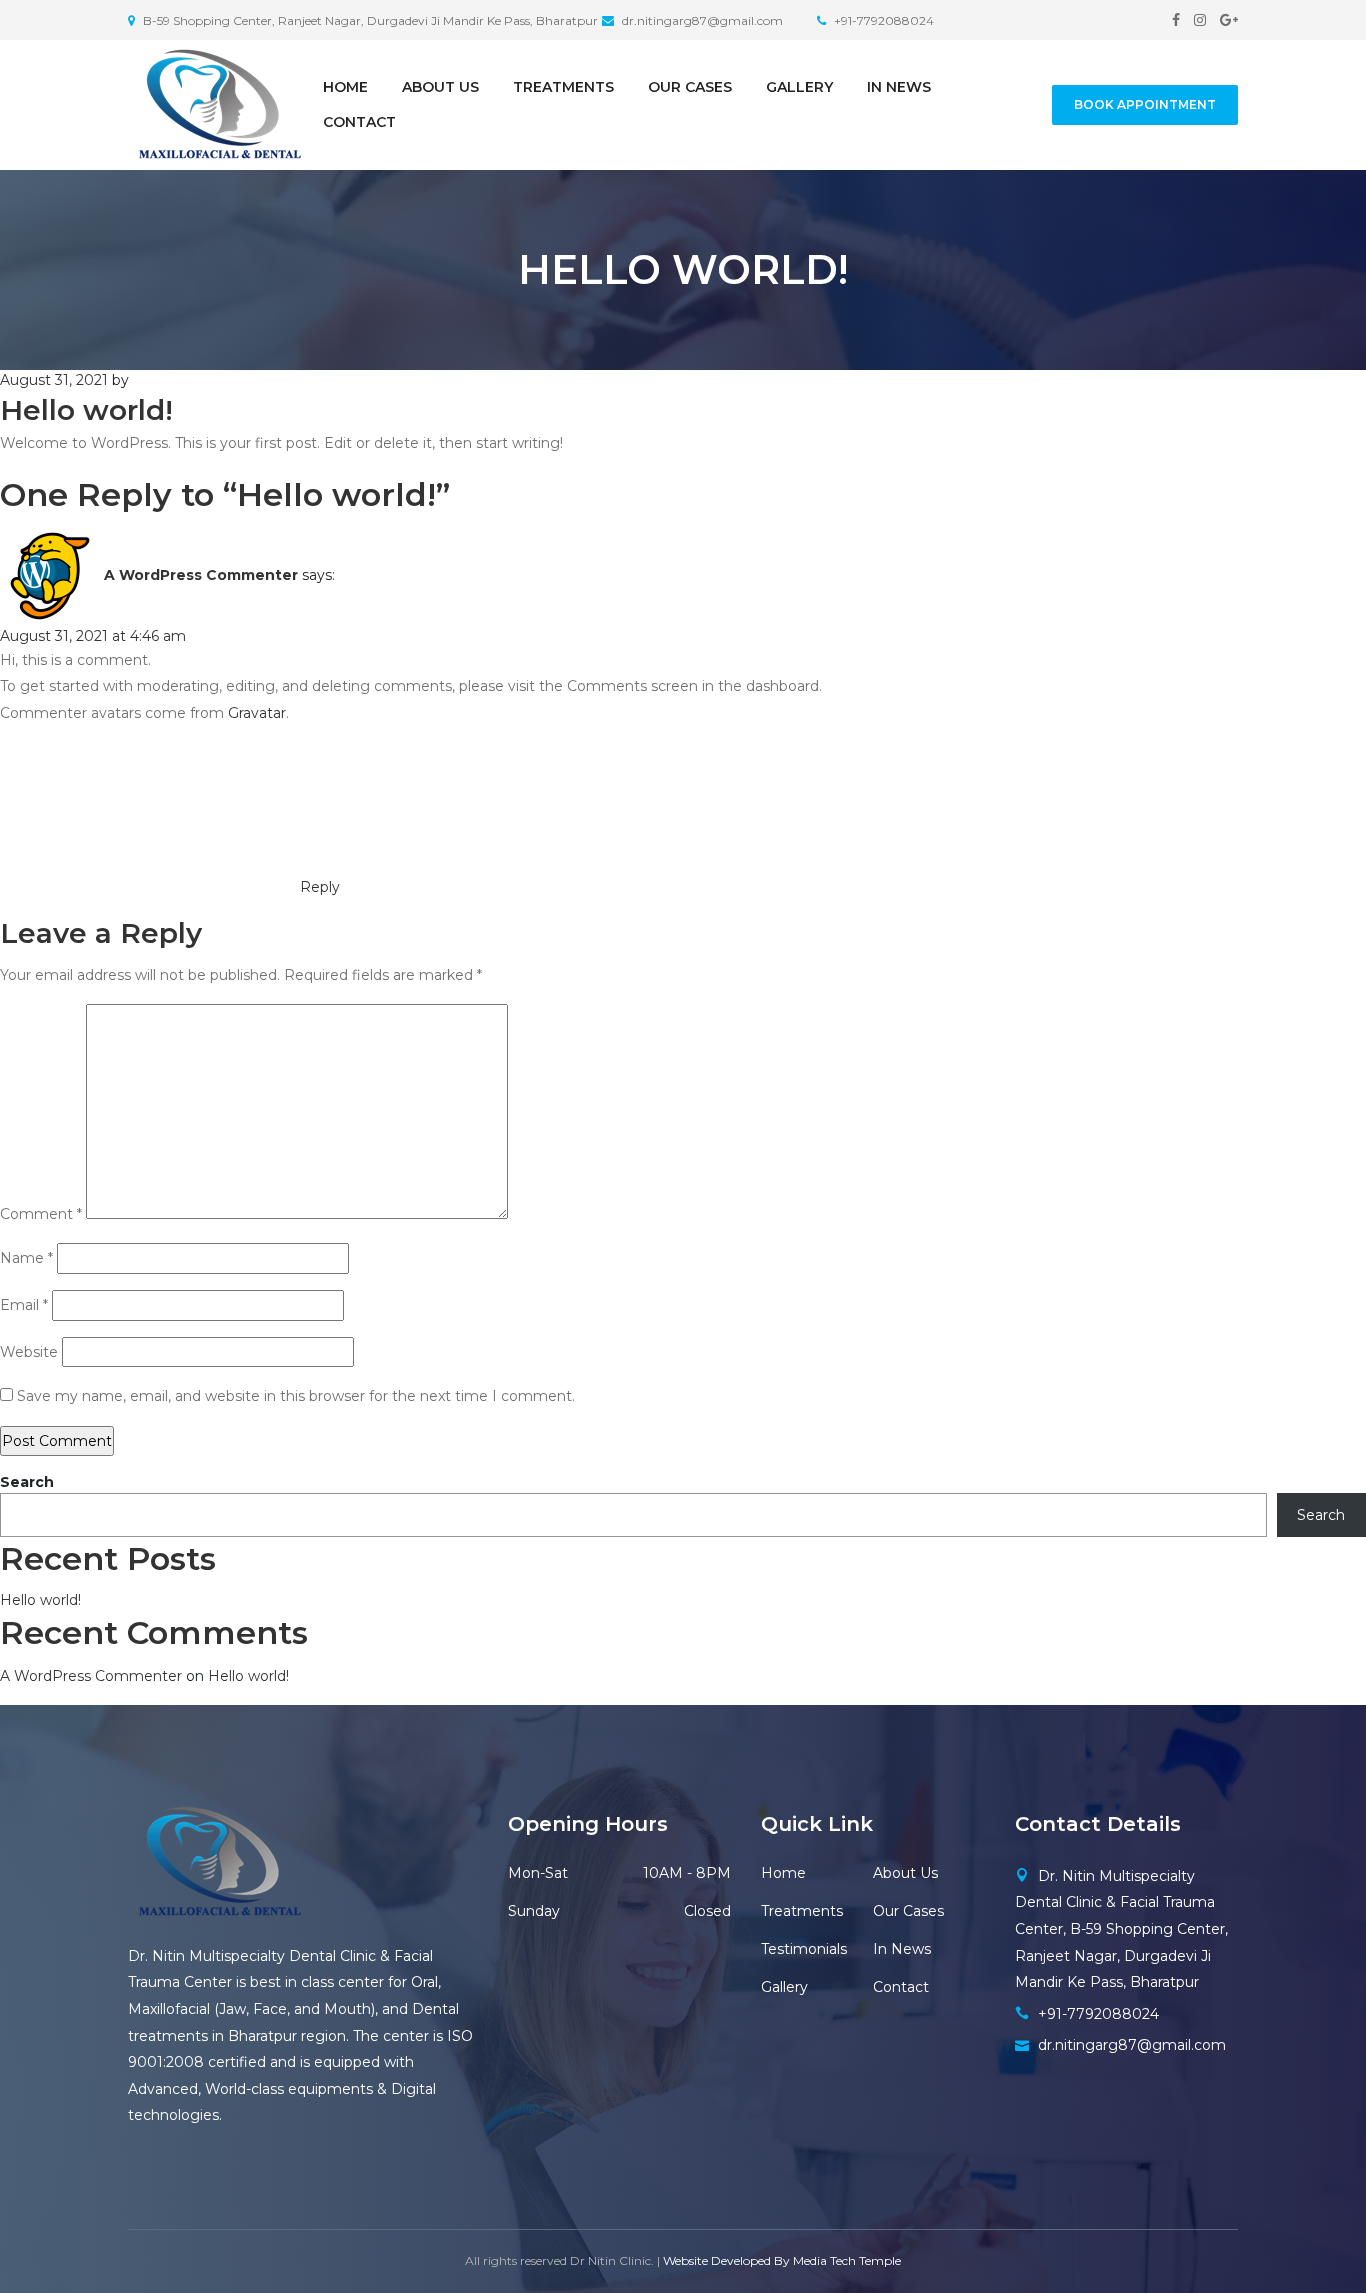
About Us (440, 87)
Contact (359, 122)
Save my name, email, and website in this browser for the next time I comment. (296, 1396)
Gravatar (257, 713)
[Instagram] (1200, 20)
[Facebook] (1176, 20)
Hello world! (40, 1600)
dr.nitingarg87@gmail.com (1132, 2045)
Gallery (799, 87)
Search (27, 1482)
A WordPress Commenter (201, 574)
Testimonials (804, 1949)
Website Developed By (726, 2260)
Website (29, 1352)
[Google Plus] (1229, 20)
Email (24, 1305)
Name (26, 1258)
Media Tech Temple (847, 2260)
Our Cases (690, 87)
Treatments (563, 87)
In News (899, 87)
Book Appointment (1145, 104)
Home (345, 87)
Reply (320, 887)
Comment (41, 1214)
